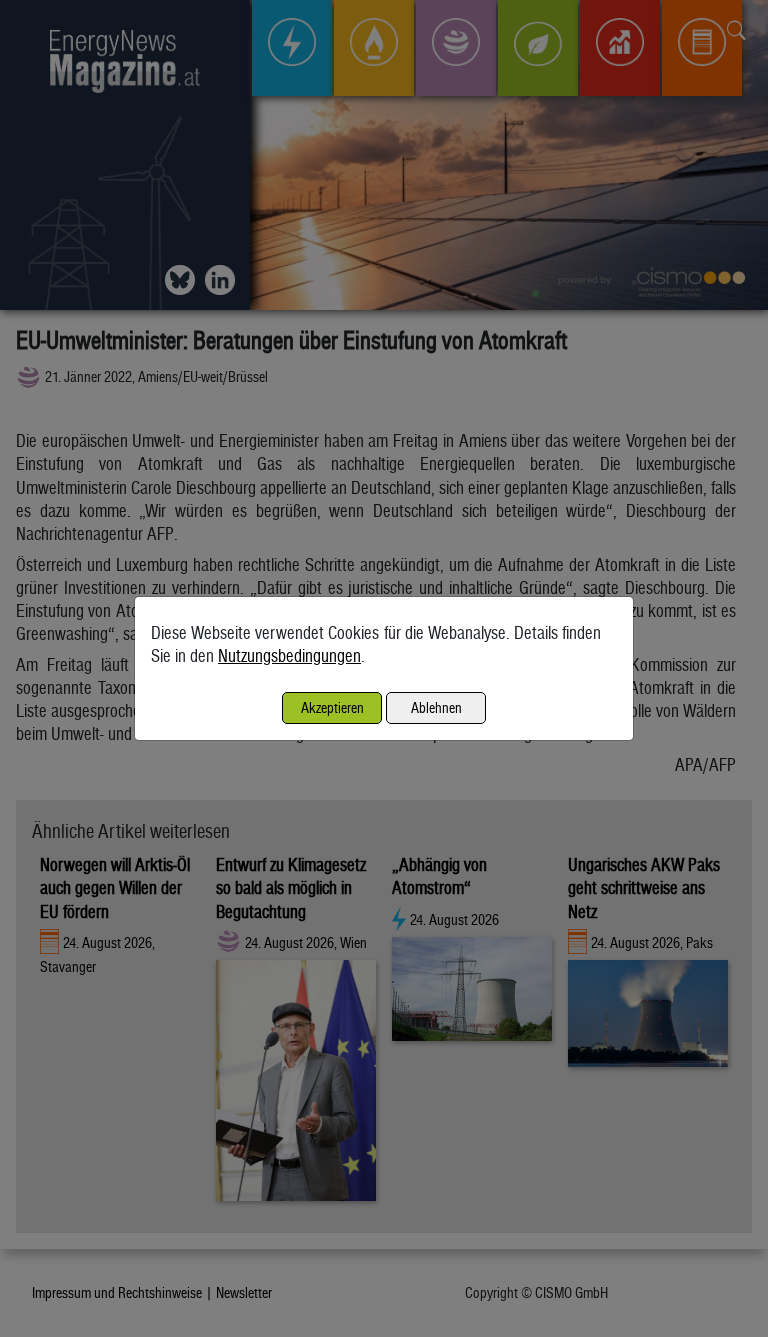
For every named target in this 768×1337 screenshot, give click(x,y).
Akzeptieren (332, 707)
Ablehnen (436, 707)
